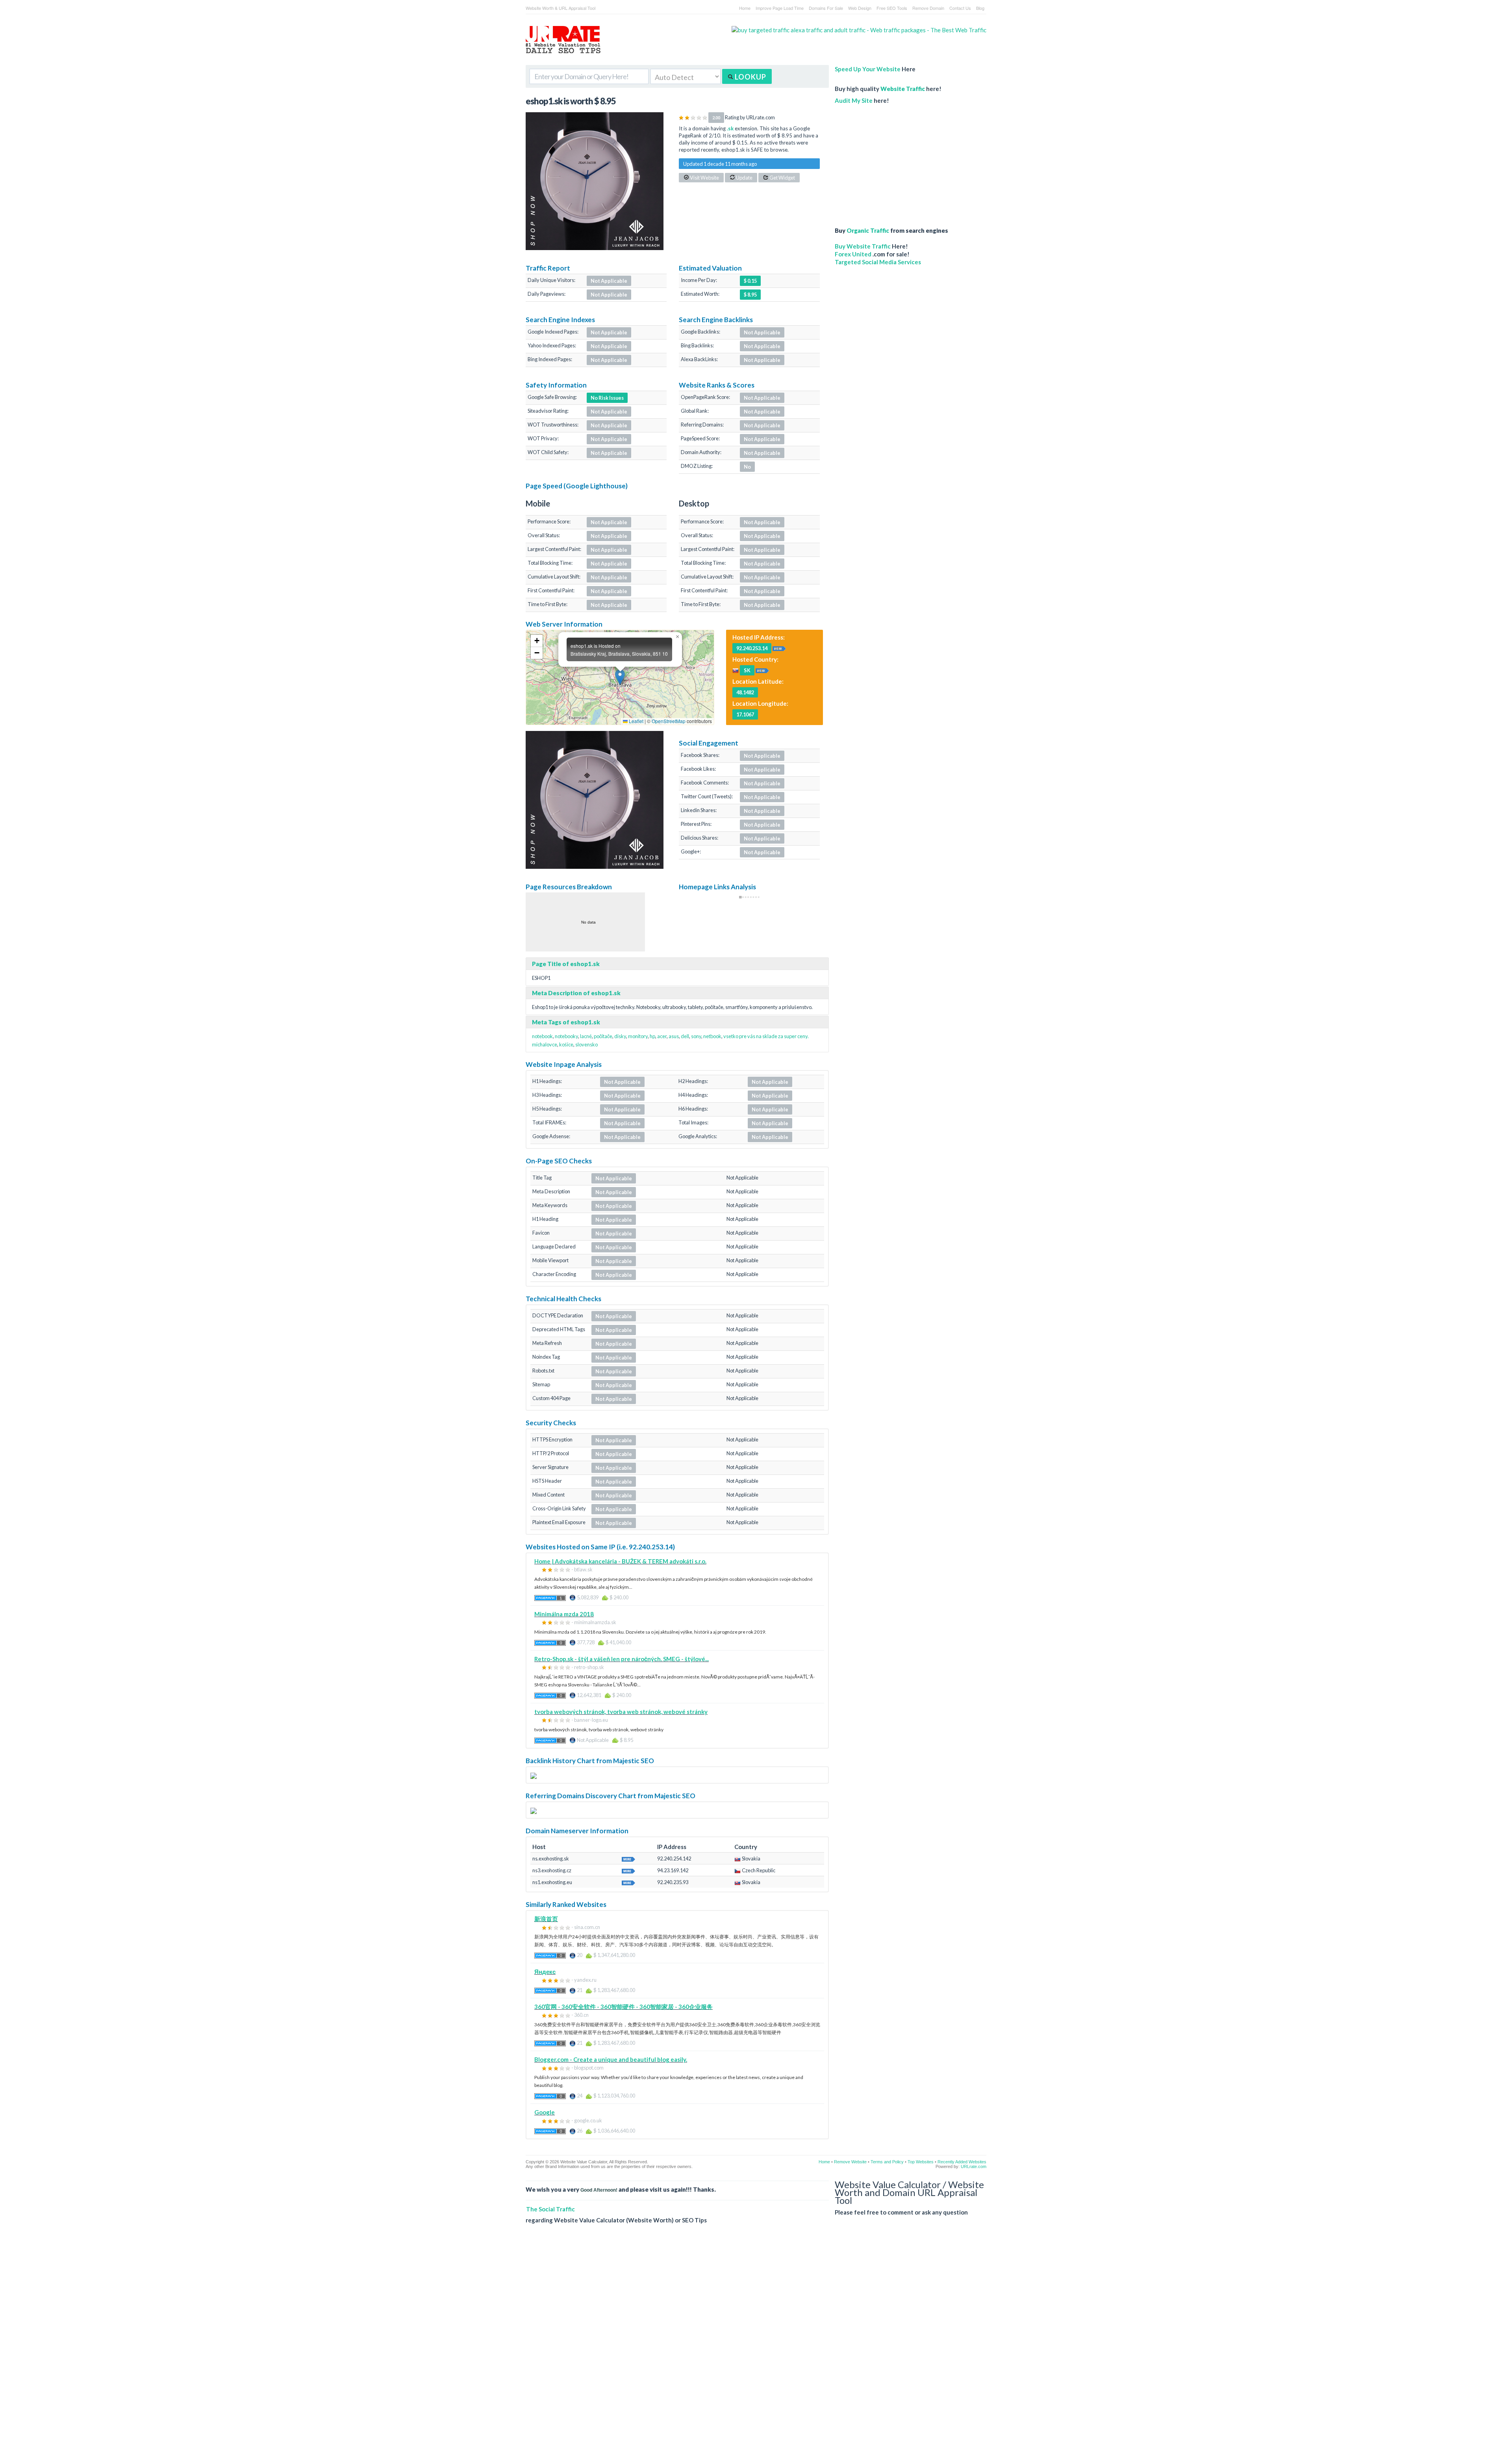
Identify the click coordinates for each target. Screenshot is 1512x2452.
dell (685, 1036)
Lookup (750, 77)
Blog (980, 8)
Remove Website (850, 2162)
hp (652, 1036)
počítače (603, 1036)
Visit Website (704, 178)
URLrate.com (974, 2166)
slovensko (586, 1044)
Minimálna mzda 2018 (564, 1614)
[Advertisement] (896, 161)
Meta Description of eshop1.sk (576, 993)
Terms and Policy (887, 2162)
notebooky (566, 1036)
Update (744, 178)
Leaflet (636, 721)
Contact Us (960, 8)
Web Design (860, 8)
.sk (730, 128)
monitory (638, 1036)
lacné (586, 1036)
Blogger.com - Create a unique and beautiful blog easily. (611, 2059)
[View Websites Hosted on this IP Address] (779, 648)
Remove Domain (928, 8)
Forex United (853, 254)
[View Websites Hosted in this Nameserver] (628, 1858)
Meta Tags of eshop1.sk (566, 1022)
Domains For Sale (826, 8)
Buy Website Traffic (863, 246)
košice (566, 1044)
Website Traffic (903, 89)
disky (620, 1036)
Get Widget (782, 178)
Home (745, 8)
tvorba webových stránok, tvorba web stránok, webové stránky (621, 1712)
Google (545, 2112)
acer (662, 1036)
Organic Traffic (868, 230)
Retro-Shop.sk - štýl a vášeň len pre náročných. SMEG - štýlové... (622, 1659)
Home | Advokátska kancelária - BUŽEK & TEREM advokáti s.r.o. (620, 1561)
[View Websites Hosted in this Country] (762, 670)
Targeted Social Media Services (878, 262)
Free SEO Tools (892, 8)
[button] (620, 677)
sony (696, 1036)
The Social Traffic (550, 2209)
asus (674, 1036)
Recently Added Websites (962, 2162)
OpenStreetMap (669, 721)
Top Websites (921, 2162)
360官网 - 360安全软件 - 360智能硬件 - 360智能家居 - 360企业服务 (624, 2007)
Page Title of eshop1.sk (566, 964)
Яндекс (545, 1972)
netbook (712, 1036)
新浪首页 (546, 1919)
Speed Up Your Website (868, 69)
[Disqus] (756, 2344)
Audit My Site (854, 100)
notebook (542, 1036)
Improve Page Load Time (780, 8)
